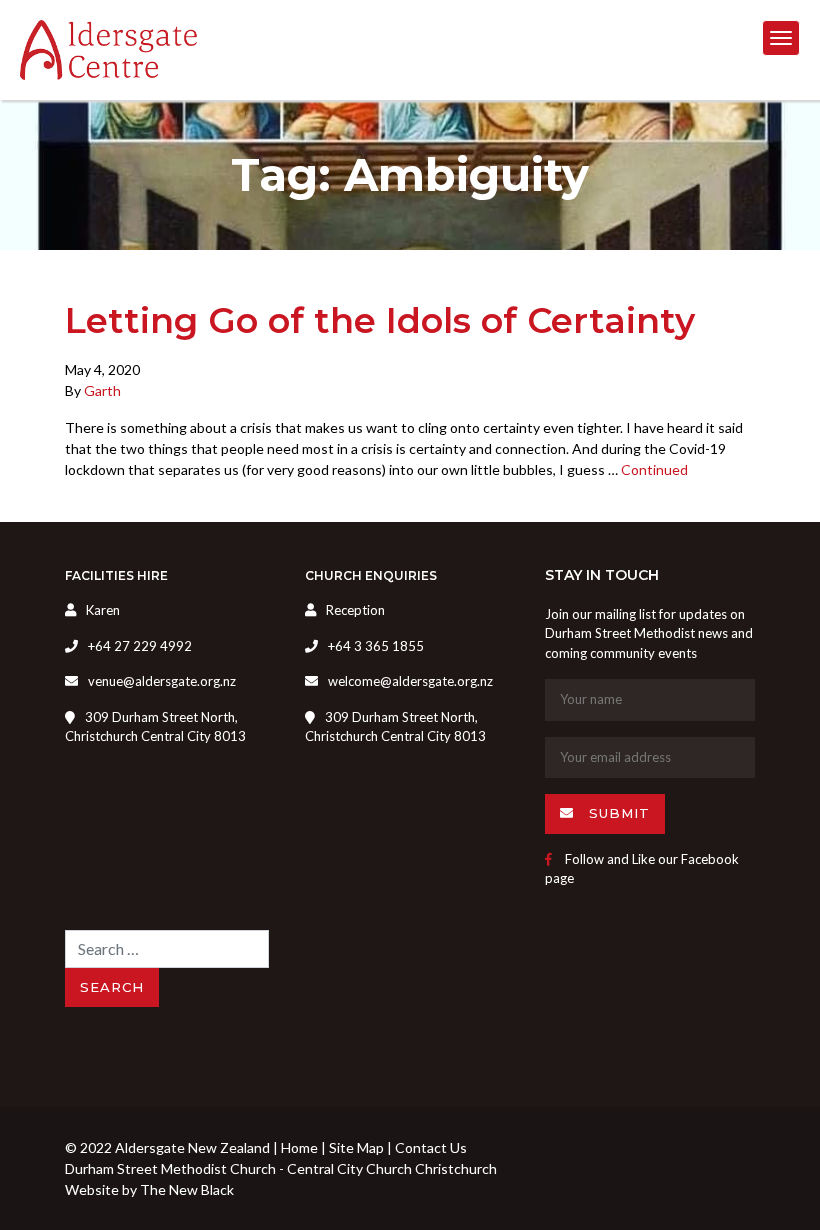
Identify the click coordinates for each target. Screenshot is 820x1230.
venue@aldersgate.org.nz (162, 681)
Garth (102, 390)
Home (299, 1147)
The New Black (187, 1189)
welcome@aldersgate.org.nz (410, 681)
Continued (654, 469)
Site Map (356, 1147)
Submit (617, 813)
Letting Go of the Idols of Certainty (380, 320)
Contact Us (431, 1147)
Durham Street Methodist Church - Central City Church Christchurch (281, 1168)
